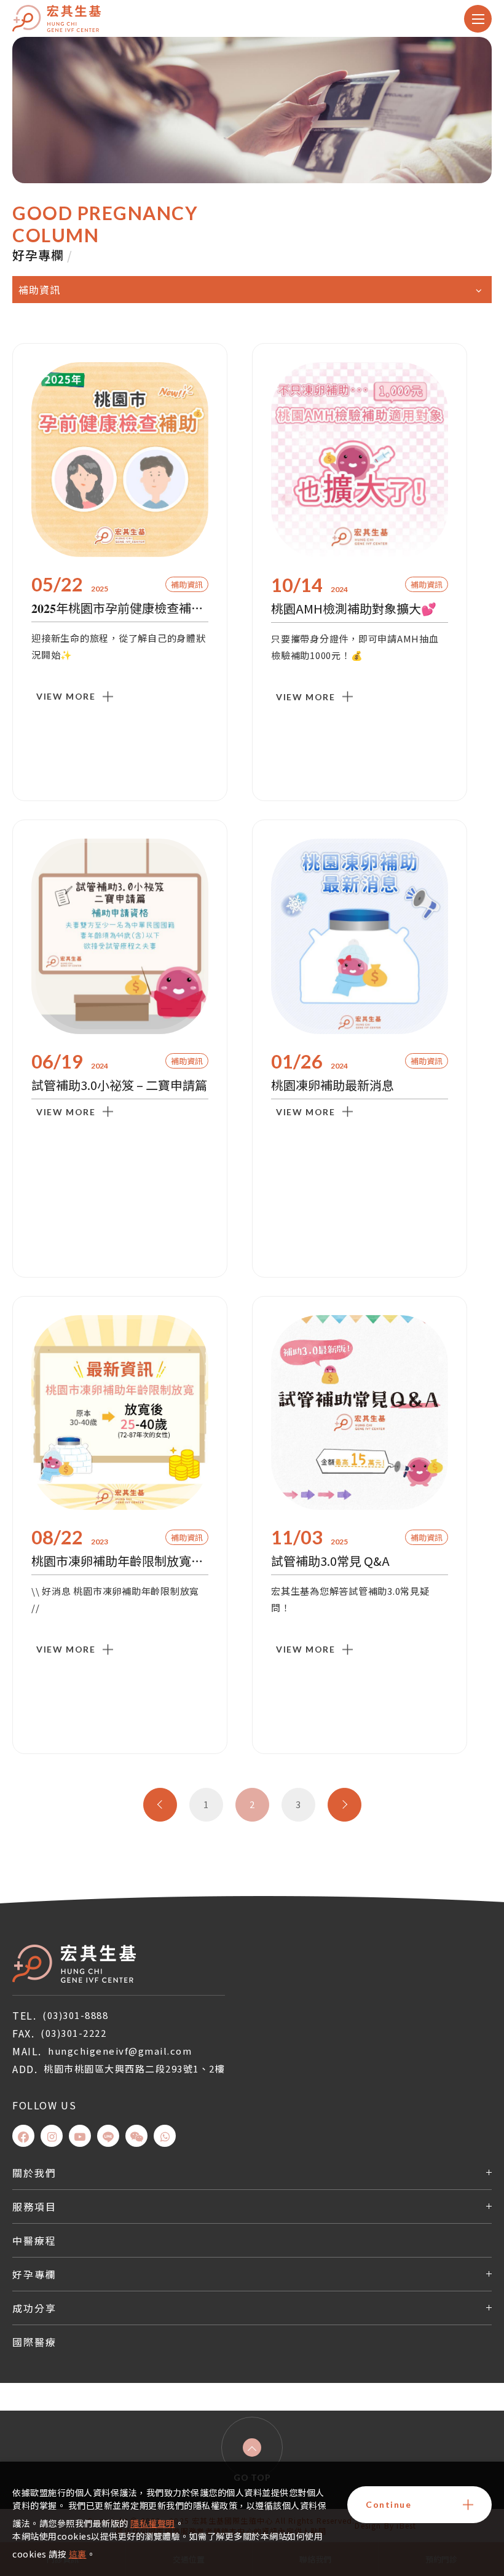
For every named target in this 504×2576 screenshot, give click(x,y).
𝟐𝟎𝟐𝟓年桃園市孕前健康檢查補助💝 (120, 608)
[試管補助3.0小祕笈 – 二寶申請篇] (120, 936)
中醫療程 (34, 2240)
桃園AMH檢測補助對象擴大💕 (354, 608)
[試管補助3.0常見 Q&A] (360, 1413)
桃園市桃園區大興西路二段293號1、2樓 (134, 2068)
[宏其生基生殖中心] (74, 1964)
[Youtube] (80, 2136)
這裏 (78, 2554)
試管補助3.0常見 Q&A (330, 1561)
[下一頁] (345, 1805)
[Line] (108, 2136)
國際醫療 (34, 2342)
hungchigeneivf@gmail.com (120, 2051)
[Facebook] (23, 2136)
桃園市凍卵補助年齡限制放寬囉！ (120, 1561)
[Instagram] (52, 2136)
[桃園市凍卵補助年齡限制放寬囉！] (120, 1413)
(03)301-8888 (75, 2015)
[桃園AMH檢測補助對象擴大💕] (360, 460)
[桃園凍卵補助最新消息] (360, 936)
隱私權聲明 (153, 2523)
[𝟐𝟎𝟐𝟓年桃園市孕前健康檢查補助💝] (120, 460)
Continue (388, 2504)
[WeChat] (136, 2136)
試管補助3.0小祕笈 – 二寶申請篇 (119, 1085)
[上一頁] (160, 1805)
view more (66, 696)
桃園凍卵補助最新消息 (333, 1085)
